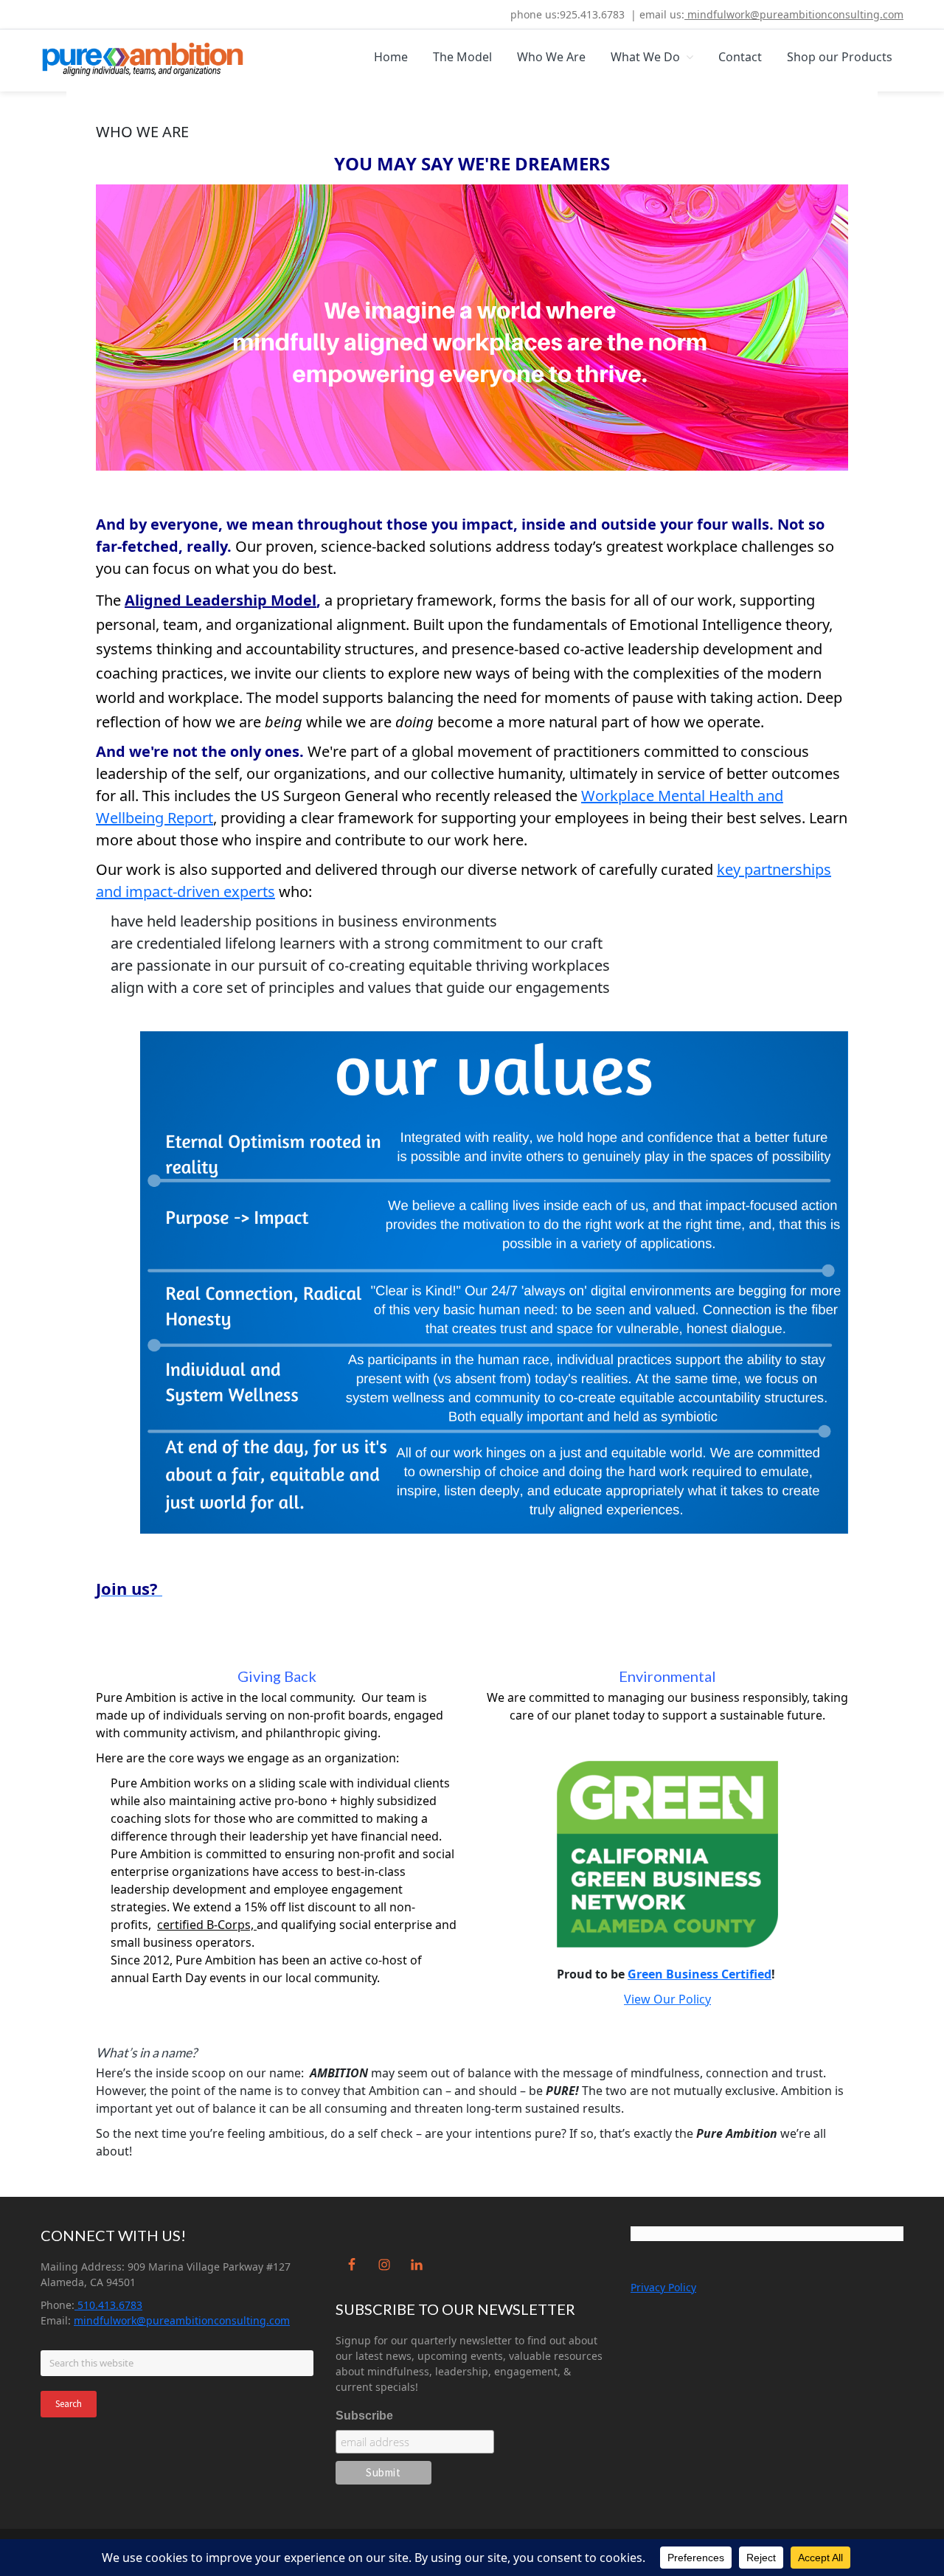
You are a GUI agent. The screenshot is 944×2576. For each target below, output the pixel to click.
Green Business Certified (700, 1974)
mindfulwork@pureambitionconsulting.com (794, 14)
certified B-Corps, (207, 1925)
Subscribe (364, 2416)
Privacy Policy (663, 2287)
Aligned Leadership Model (221, 600)
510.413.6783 (108, 2305)
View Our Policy (667, 1999)
